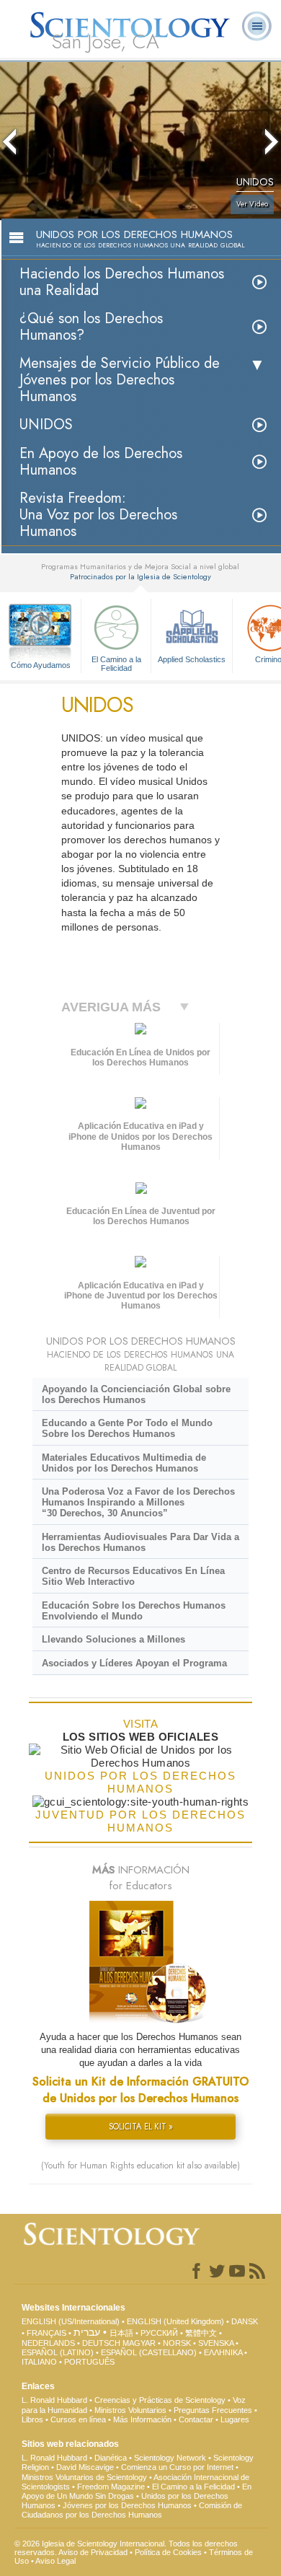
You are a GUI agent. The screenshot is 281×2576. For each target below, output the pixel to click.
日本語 (121, 2333)
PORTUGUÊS (89, 2362)
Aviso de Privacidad (93, 2552)
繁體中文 (201, 2333)
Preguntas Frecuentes (213, 2410)
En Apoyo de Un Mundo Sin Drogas (137, 2491)
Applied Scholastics (192, 659)
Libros (32, 2419)
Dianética (111, 2458)
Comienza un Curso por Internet (177, 2467)
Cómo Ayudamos (41, 665)
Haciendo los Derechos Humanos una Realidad (122, 282)
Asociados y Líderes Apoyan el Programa (134, 1663)
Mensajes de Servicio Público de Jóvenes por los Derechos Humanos (120, 380)
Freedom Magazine (111, 2487)
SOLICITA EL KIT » (141, 2127)
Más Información (142, 2419)
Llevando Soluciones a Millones (113, 1639)
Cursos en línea (78, 2419)
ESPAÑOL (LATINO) (58, 2352)
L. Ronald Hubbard (54, 2400)
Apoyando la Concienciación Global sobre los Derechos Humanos (136, 1394)
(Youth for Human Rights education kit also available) (140, 2166)
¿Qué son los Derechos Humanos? (91, 327)
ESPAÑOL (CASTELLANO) (149, 2352)
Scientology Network (170, 2458)
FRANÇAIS (46, 2333)
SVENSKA (216, 2343)
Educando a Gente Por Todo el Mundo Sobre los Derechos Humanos (127, 1428)
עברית (87, 2332)
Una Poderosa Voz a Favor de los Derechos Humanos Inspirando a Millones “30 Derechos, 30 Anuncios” (138, 1502)
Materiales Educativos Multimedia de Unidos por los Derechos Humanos (124, 1463)
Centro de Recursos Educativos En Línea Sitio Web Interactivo (133, 1576)
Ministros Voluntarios (130, 2410)
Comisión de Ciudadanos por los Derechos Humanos (132, 2510)
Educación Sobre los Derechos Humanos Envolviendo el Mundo (134, 1611)
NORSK (177, 2343)
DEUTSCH (101, 2343)
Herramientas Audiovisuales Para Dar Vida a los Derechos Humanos (140, 1542)
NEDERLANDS (48, 2343)
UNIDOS (46, 425)
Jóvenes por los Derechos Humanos (127, 2505)
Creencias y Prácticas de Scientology (160, 2400)
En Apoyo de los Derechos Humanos (101, 462)
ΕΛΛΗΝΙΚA (223, 2352)
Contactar (196, 2419)
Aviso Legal (55, 2561)
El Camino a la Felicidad (116, 663)
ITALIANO (39, 2362)
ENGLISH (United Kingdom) (175, 2321)
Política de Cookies (168, 2552)
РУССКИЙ (159, 2333)
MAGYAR (139, 2343)
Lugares (235, 2419)
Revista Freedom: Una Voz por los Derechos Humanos (98, 515)
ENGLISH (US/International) (71, 2321)
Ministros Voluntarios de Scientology (84, 2477)
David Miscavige (85, 2467)
